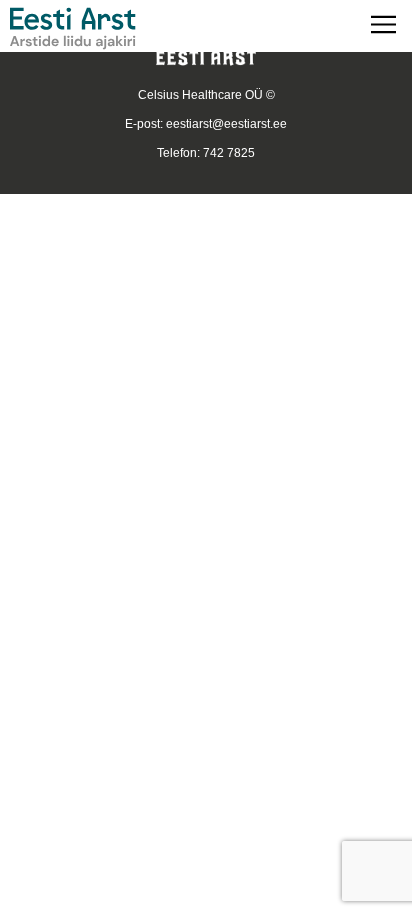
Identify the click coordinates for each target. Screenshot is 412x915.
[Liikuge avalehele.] (73, 28)
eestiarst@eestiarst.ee (226, 124)
